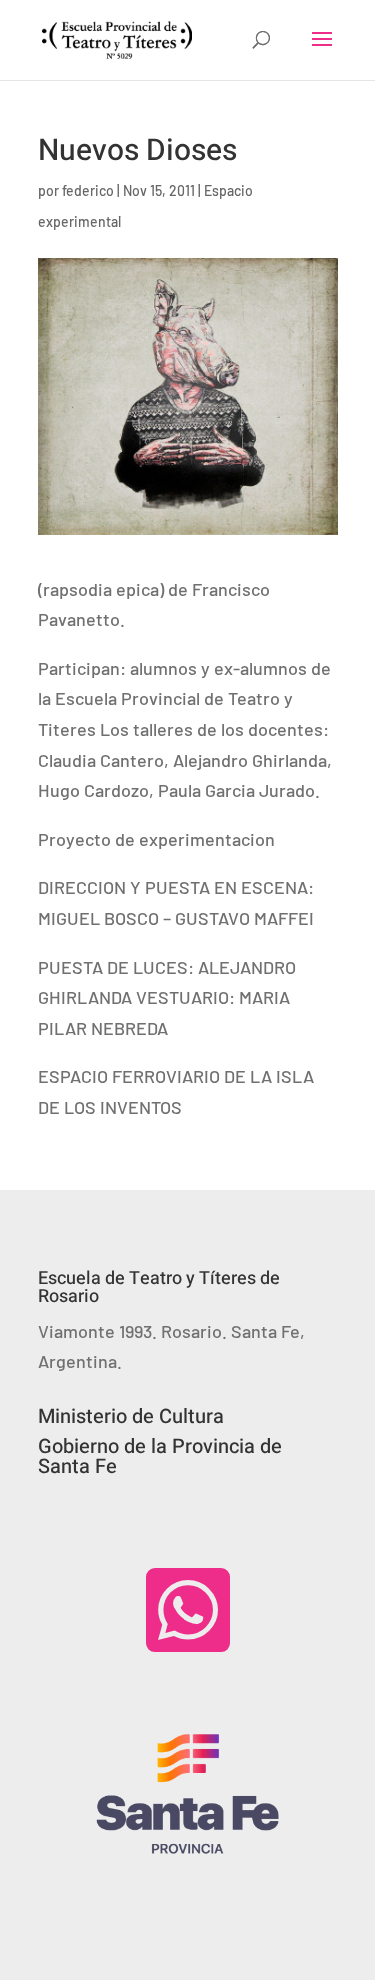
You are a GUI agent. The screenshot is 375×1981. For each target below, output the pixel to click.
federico (88, 190)
